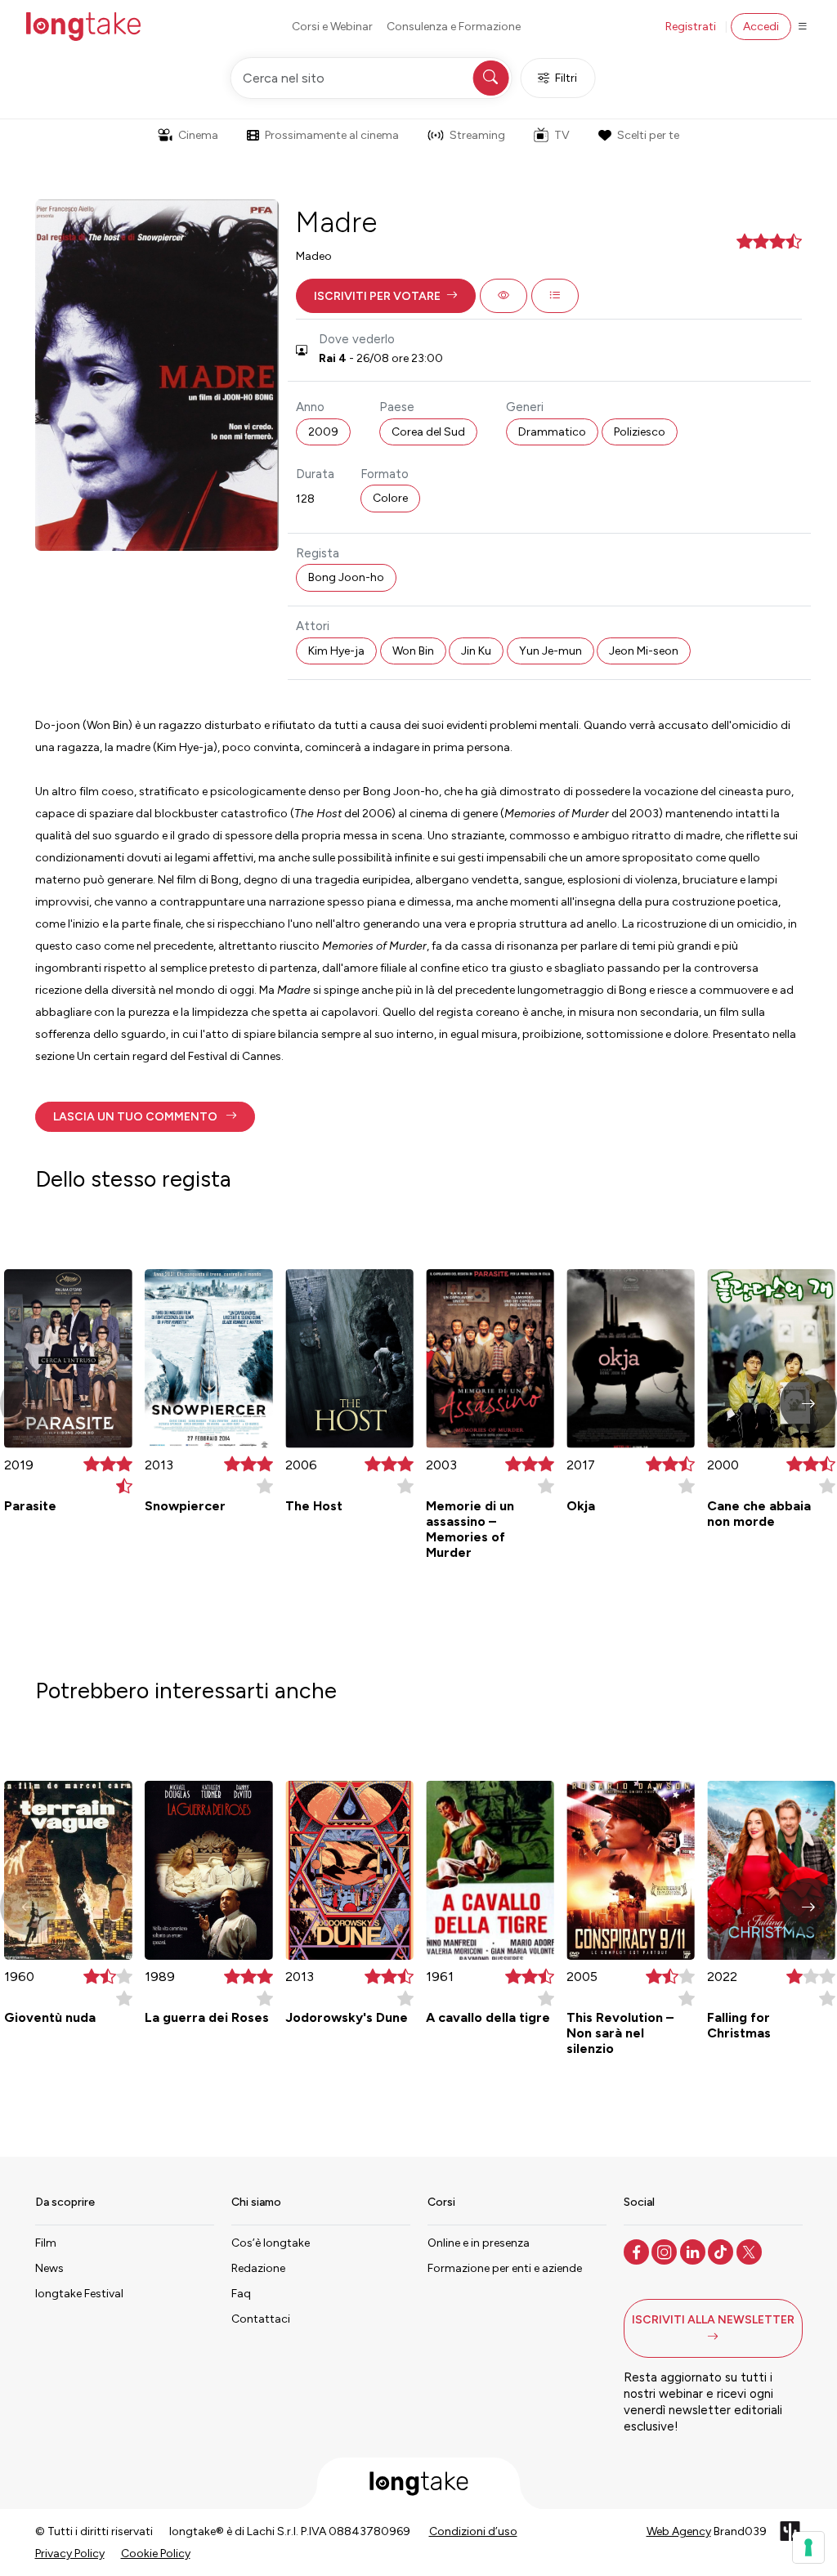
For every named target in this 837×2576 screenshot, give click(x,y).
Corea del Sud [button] (428, 432)
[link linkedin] (694, 2251)
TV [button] (562, 135)
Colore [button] (390, 498)
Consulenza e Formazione (454, 27)
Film (46, 2243)
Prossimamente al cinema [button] (332, 135)
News (49, 2268)
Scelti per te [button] (648, 135)
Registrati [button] (691, 27)
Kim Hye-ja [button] (336, 651)
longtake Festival (79, 2294)
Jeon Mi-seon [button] (644, 651)
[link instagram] (666, 2251)
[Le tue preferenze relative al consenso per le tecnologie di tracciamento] (808, 2547)
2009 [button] (323, 432)
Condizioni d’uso (473, 2531)
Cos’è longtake (271, 2243)
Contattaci (261, 2319)
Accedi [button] (761, 27)
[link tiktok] (722, 2251)
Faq (241, 2294)
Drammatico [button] (552, 432)
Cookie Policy (156, 2554)
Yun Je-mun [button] (551, 651)
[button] (386, 296)
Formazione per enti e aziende (505, 2268)
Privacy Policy (70, 2554)
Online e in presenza (479, 2243)
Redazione (258, 2268)
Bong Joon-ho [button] (346, 577)
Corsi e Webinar (332, 27)
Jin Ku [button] (476, 651)
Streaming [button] (477, 135)
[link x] (751, 2251)
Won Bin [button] (413, 651)
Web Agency (679, 2531)
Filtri (566, 78)
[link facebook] (638, 2251)
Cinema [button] (198, 135)
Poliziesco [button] (640, 432)
